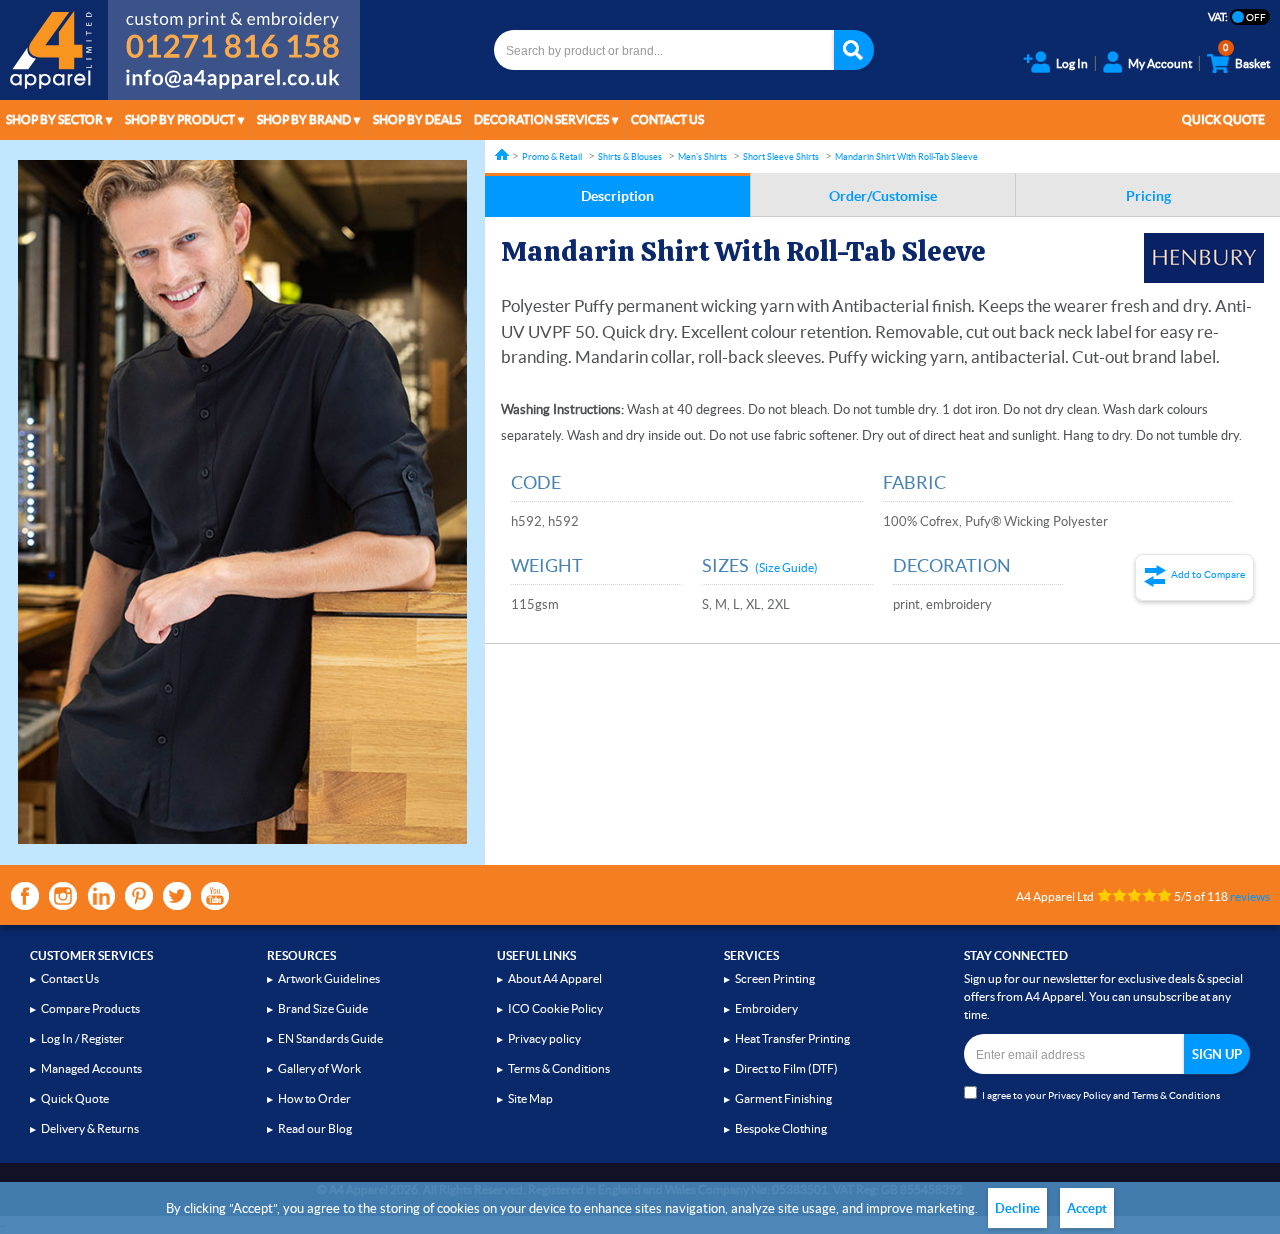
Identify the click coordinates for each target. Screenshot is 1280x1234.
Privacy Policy (1079, 1095)
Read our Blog (315, 1128)
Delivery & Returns (90, 1128)
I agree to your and (1101, 1095)
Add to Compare (1208, 574)
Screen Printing (775, 978)
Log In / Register (82, 1038)
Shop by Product (180, 119)
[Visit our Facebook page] (25, 896)
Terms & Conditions (559, 1068)
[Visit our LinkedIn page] (101, 896)
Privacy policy (544, 1038)
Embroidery (766, 1008)
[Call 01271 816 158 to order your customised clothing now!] (234, 32)
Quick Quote (1223, 119)
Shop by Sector (54, 119)
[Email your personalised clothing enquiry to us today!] (234, 82)
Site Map (530, 1098)
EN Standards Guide (330, 1038)
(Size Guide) (786, 567)
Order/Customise (883, 196)
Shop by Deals (417, 119)
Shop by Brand (304, 119)
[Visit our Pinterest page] (139, 896)
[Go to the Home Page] (502, 154)
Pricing (1148, 196)
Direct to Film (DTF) (786, 1068)
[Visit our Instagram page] (63, 896)
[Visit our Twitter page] (177, 896)
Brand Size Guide (323, 1008)
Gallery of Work (319, 1068)
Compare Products (90, 1008)
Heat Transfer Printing (792, 1038)
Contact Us (667, 119)
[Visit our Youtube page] (215, 896)
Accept (1087, 1208)
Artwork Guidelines (329, 978)
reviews (1250, 896)
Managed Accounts (91, 1068)
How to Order (314, 1098)
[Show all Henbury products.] (1204, 258)
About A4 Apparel (555, 978)
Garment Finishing (783, 1098)
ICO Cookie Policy (555, 1008)
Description (617, 196)
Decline (1017, 1208)
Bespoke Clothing (781, 1128)
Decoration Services (541, 119)
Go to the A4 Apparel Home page (54, 50)
